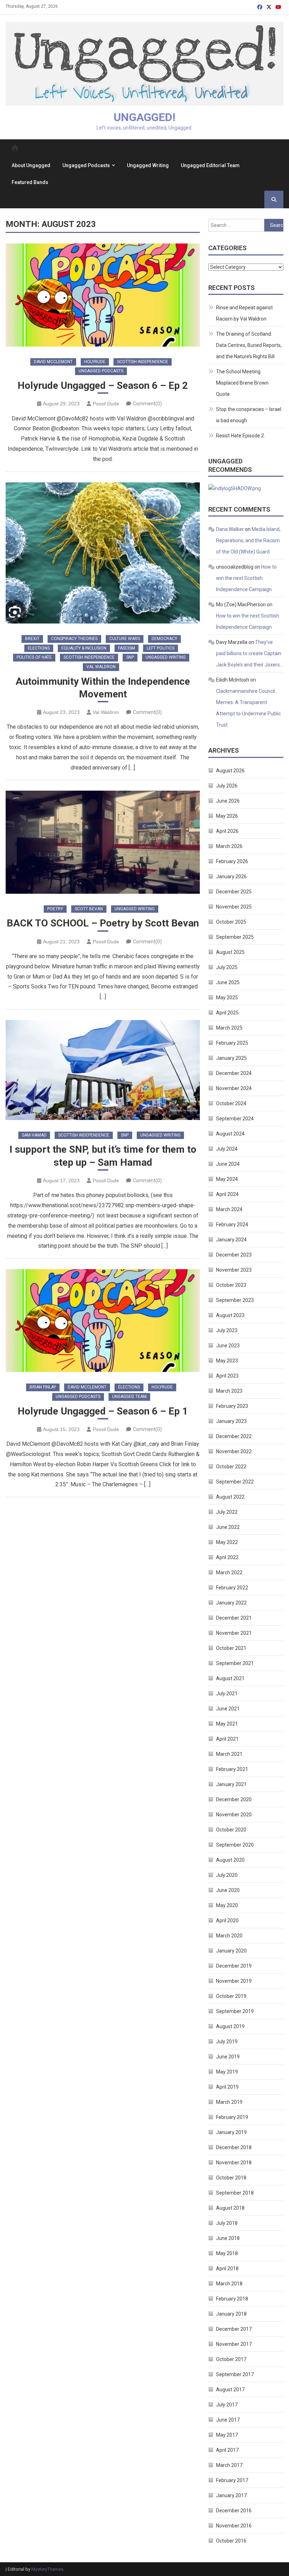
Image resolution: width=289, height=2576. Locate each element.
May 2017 (227, 2435)
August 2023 (230, 1315)
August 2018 (230, 2208)
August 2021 (230, 1678)
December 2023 (234, 1255)
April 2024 (227, 1194)
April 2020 (227, 1920)
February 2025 (232, 1043)
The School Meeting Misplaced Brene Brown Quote (242, 383)
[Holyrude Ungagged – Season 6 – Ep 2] (103, 295)
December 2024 (234, 1073)
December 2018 (234, 2147)
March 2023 (229, 1391)
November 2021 (234, 1633)
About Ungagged (31, 165)
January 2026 (231, 876)
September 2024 (235, 1119)
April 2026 (227, 831)
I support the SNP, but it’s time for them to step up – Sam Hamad (103, 1156)
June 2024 (228, 1164)
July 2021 (227, 1694)
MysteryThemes (47, 2569)
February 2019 (232, 2117)
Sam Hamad (34, 1135)
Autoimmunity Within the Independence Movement (103, 688)
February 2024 (232, 1224)
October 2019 (231, 1996)
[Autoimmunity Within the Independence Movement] (103, 553)
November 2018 (234, 2163)
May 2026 (227, 816)
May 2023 (227, 1361)
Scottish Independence (143, 362)
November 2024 (234, 1088)
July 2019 (227, 2042)
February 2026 (232, 861)
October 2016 (231, 2541)
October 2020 (231, 1830)
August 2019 (230, 2026)
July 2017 (227, 2405)
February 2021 (232, 1769)
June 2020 (228, 1890)
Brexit (32, 639)
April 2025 (227, 1013)
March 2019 (229, 2102)
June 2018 (228, 2238)
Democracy (164, 639)
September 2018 (235, 2193)
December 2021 (234, 1618)
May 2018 (227, 2253)
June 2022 (228, 1527)
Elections (39, 648)
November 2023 (234, 1270)
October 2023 (231, 1285)
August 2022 (230, 1497)
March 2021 (229, 1754)
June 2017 (228, 2420)
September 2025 (235, 937)
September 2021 (235, 1663)
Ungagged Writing (148, 165)
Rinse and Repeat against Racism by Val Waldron (244, 313)
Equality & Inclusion (84, 648)
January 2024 (231, 1240)
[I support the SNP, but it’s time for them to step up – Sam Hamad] (103, 1070)
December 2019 (234, 1966)
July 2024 (227, 1149)
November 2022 (234, 1451)
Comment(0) (147, 404)
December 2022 (234, 1436)
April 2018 (227, 2268)
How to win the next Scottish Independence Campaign (246, 578)
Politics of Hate (34, 657)
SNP (130, 657)
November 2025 (234, 907)
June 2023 (228, 1346)
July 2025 (227, 967)
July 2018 (227, 2223)
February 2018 (232, 2299)
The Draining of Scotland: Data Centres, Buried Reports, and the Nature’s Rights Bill (249, 345)
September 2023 (235, 1300)
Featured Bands (30, 182)
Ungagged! (144, 117)
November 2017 (234, 2344)
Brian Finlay (43, 1387)
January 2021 (231, 1784)
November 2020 (234, 1815)
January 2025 (231, 1058)
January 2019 (231, 2132)
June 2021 (228, 1709)
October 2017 (231, 2359)
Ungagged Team (129, 1397)
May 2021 (227, 1724)
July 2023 (227, 1330)
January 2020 (231, 1951)
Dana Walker (230, 529)
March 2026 (229, 846)
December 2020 (234, 1799)
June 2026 (228, 801)
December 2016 (234, 2511)
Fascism (127, 648)
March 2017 (229, 2465)
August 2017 (230, 2390)
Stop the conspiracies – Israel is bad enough (249, 415)
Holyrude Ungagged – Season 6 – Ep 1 (103, 1411)
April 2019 (227, 2087)
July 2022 (227, 1512)
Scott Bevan (89, 909)
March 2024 (229, 1209)
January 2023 (231, 1421)
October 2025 (231, 922)
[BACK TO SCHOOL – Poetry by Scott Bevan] (103, 842)
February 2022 (232, 1588)
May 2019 (227, 2072)
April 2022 (227, 1557)
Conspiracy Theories (74, 639)
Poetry (55, 909)
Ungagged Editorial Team (210, 165)
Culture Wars (125, 639)
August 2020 (230, 1860)
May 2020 (227, 1905)
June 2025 (228, 982)
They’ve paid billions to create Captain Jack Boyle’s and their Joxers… (250, 653)
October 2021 (231, 1648)
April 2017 (227, 2450)
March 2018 (229, 2284)
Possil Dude (106, 404)
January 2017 (231, 2495)
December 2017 (234, 2329)
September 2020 (235, 1845)
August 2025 (230, 952)
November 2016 (234, 2526)
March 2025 (229, 1028)
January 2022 (231, 1603)
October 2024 (231, 1103)
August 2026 (230, 771)
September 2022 (235, 1482)
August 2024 (230, 1134)
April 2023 (227, 1376)
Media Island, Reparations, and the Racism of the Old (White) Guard (248, 540)
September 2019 (235, 2011)
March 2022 (229, 1572)
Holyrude (95, 362)
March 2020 (229, 1936)
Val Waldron (101, 667)
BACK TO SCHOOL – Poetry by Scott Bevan (103, 923)
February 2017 (232, 2480)
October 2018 (231, 2178)
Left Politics (161, 648)
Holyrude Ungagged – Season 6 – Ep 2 (103, 385)
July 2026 (227, 786)
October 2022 (231, 1467)
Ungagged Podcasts (86, 165)
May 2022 (227, 1542)
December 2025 (234, 892)
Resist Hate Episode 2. (241, 436)
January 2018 (231, 2314)
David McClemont (53, 362)
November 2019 (234, 1981)
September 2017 (235, 2374)
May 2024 (227, 1179)
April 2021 (227, 1739)
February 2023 (232, 1406)
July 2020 (227, 1875)
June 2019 (228, 2057)
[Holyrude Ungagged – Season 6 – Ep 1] (103, 1321)
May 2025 (227, 998)
